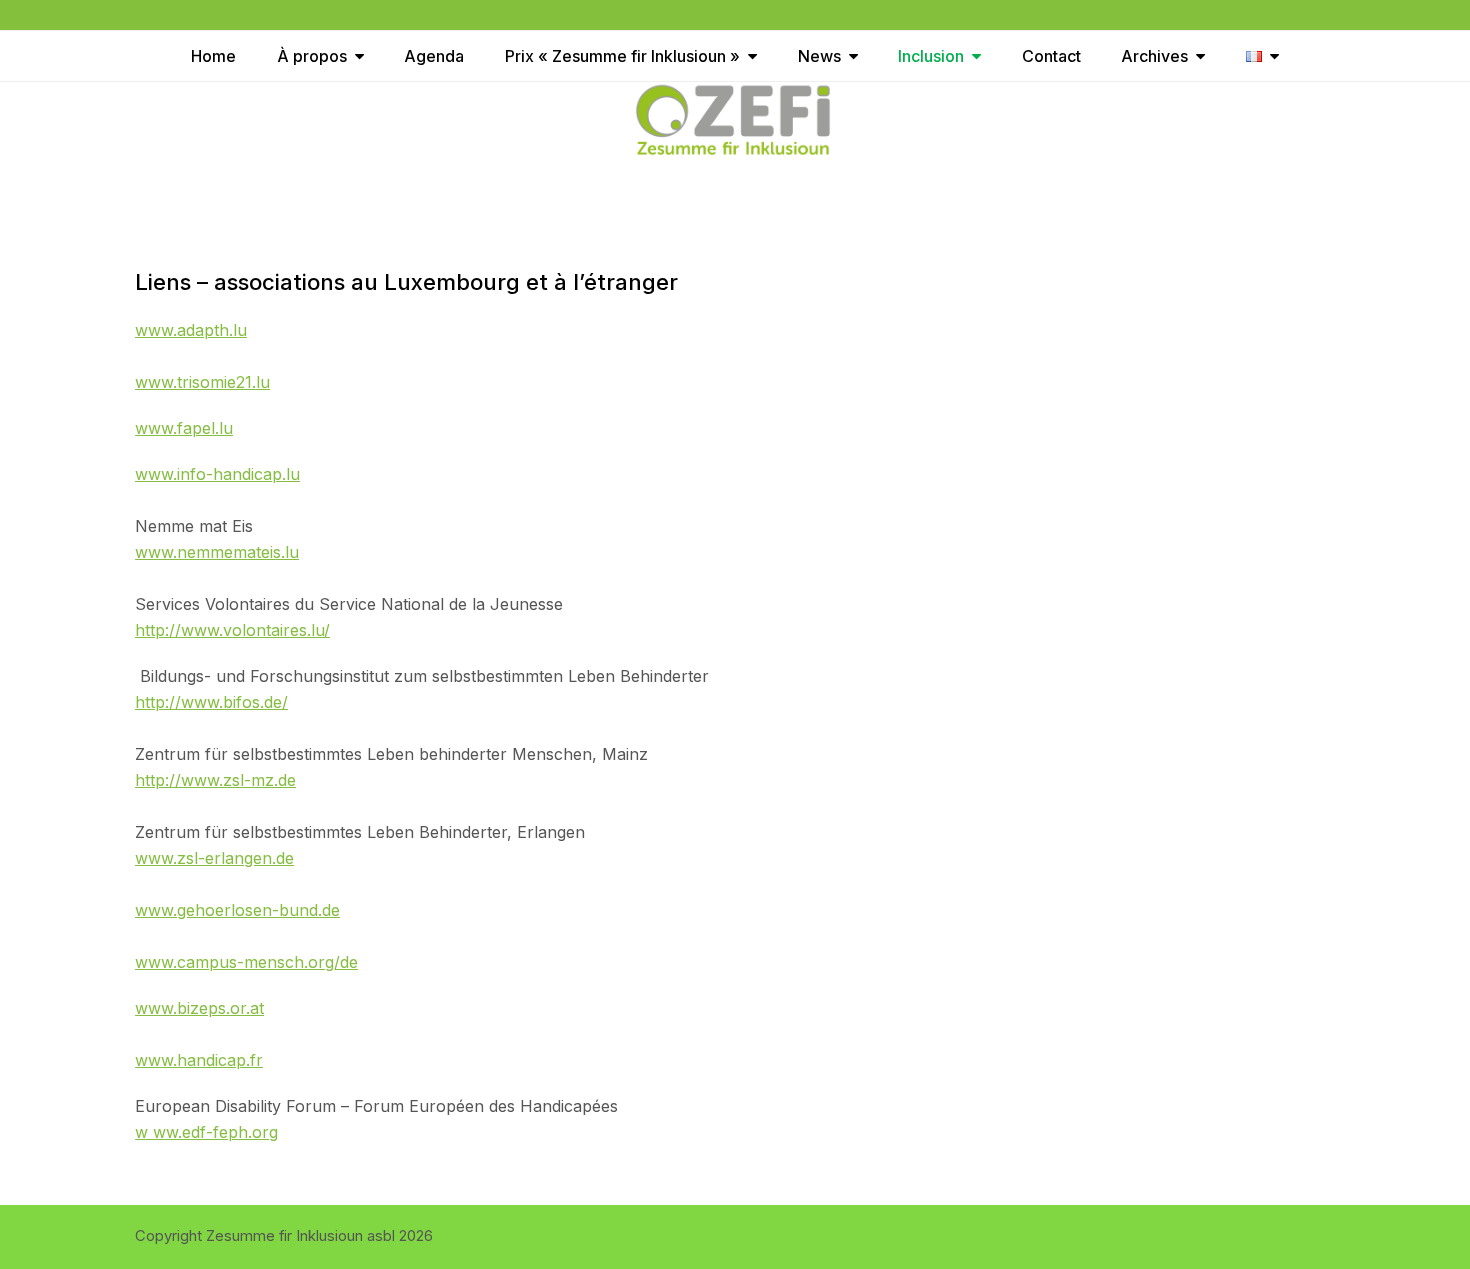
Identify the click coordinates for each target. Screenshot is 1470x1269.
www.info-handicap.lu (217, 474)
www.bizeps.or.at (199, 1008)
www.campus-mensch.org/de (246, 962)
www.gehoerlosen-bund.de (237, 910)
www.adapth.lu (191, 330)
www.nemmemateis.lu (217, 552)
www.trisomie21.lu (202, 382)
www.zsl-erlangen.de (214, 858)
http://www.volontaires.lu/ (232, 630)
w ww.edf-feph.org (206, 1132)
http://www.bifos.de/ (211, 702)
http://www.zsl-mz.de (215, 780)
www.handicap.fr (199, 1060)
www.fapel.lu (184, 428)
